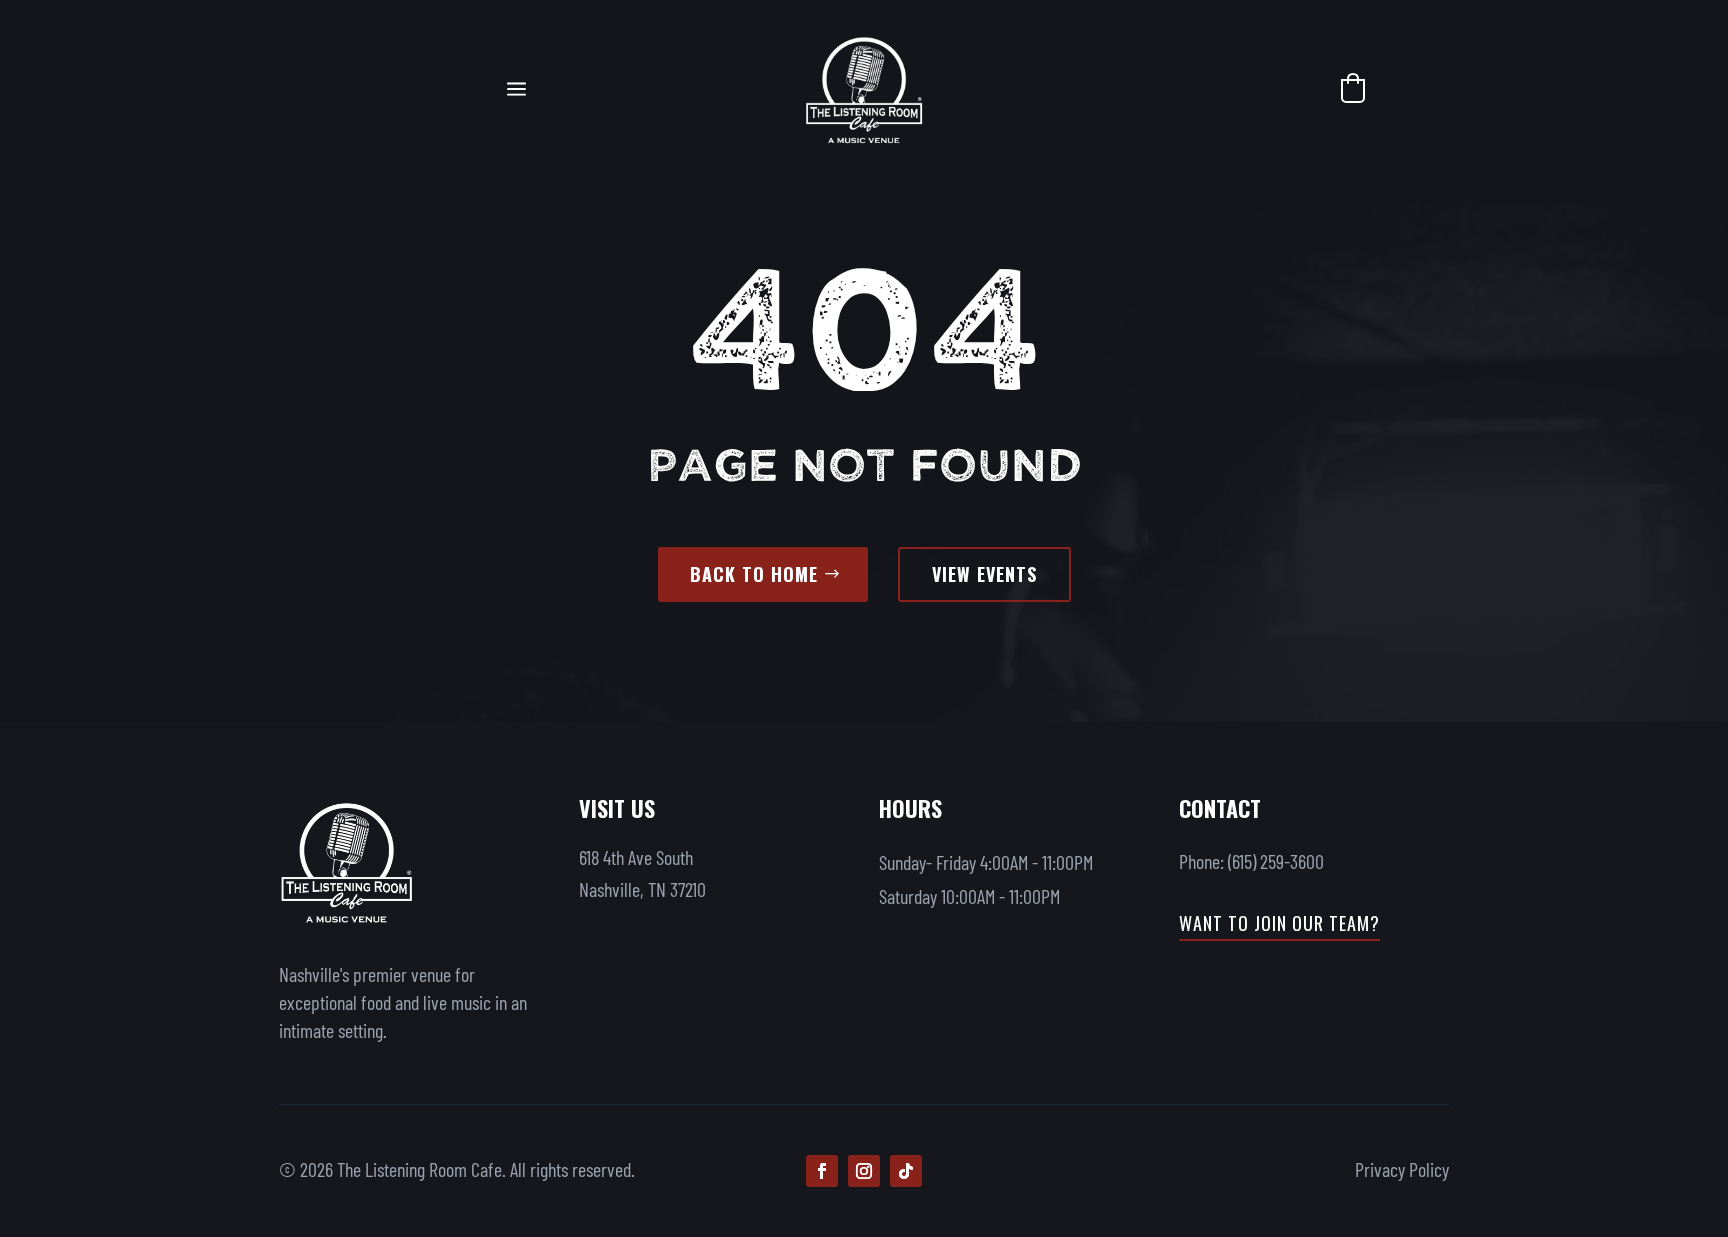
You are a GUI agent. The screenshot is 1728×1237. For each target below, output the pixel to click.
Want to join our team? (1279, 923)
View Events (984, 574)
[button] (1353, 88)
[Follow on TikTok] (906, 1171)
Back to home (754, 574)
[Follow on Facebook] (822, 1171)
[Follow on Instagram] (864, 1171)
